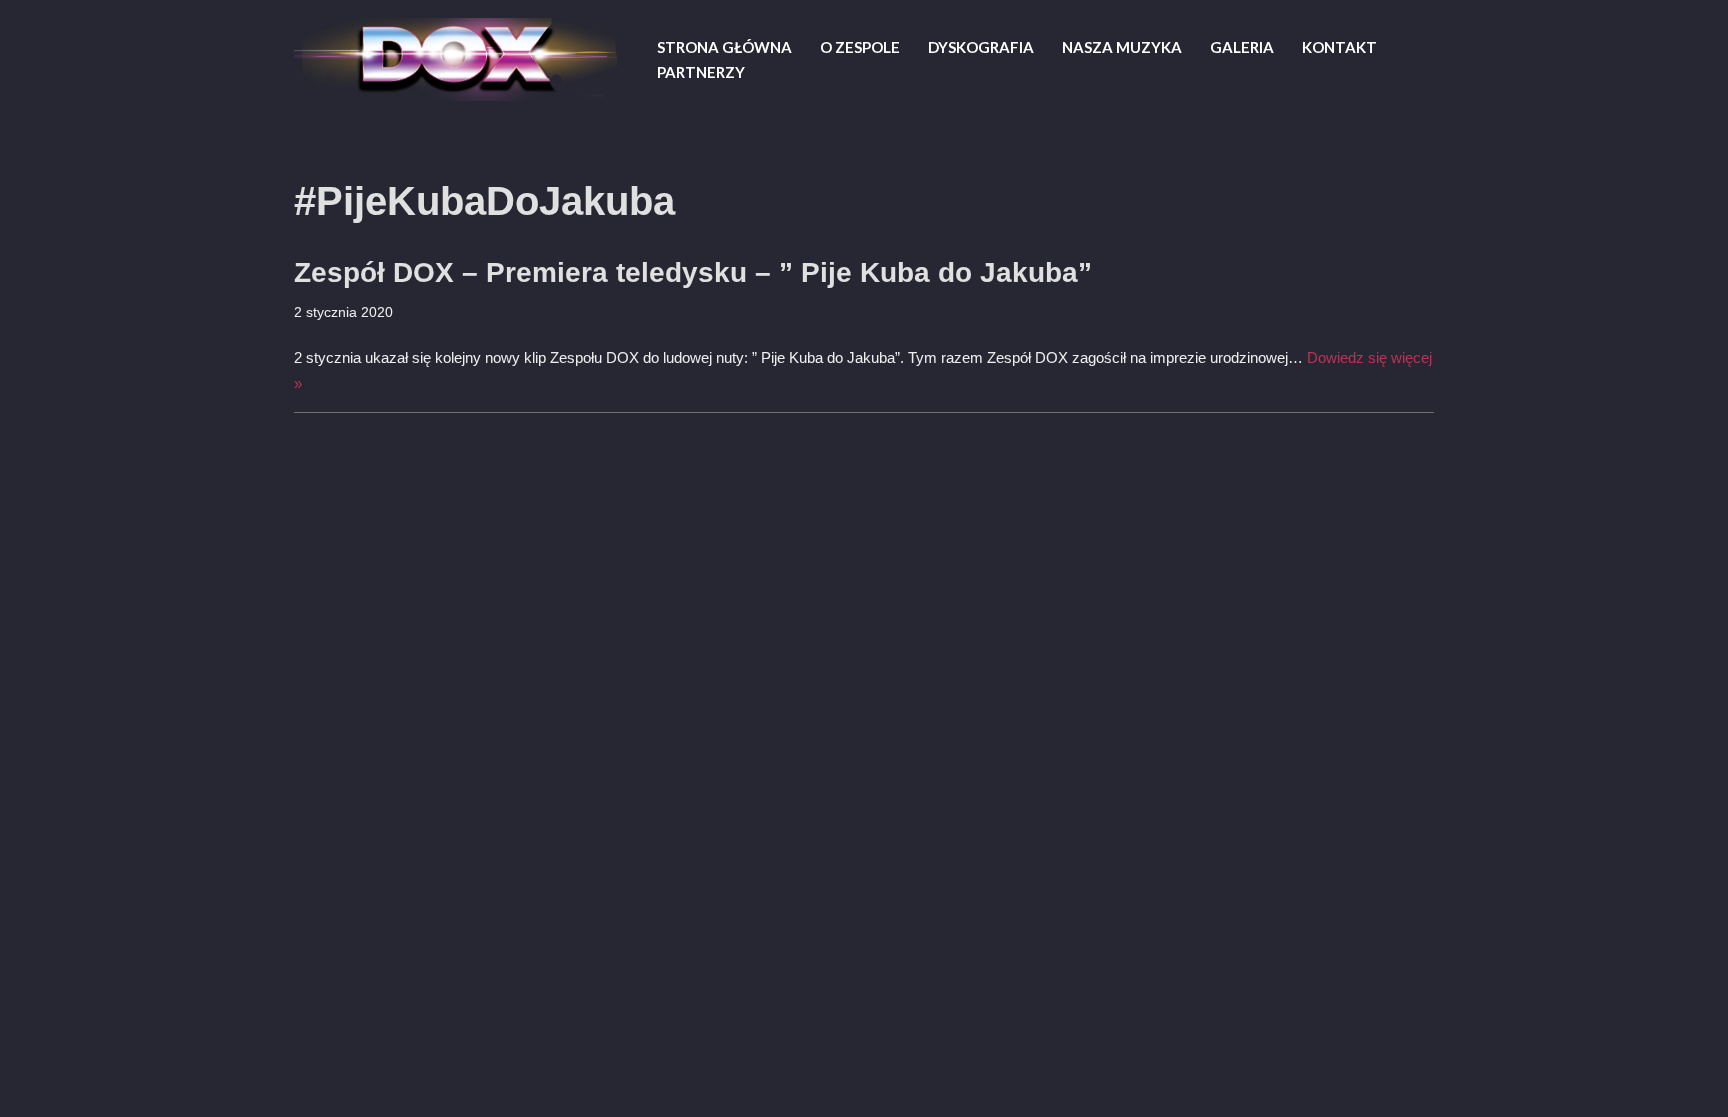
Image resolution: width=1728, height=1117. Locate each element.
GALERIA (1242, 47)
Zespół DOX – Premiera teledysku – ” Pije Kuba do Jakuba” (693, 272)
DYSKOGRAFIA (981, 47)
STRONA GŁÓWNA (724, 47)
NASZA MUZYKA (1122, 47)
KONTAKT (1339, 47)
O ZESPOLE (860, 47)
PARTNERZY (701, 72)
